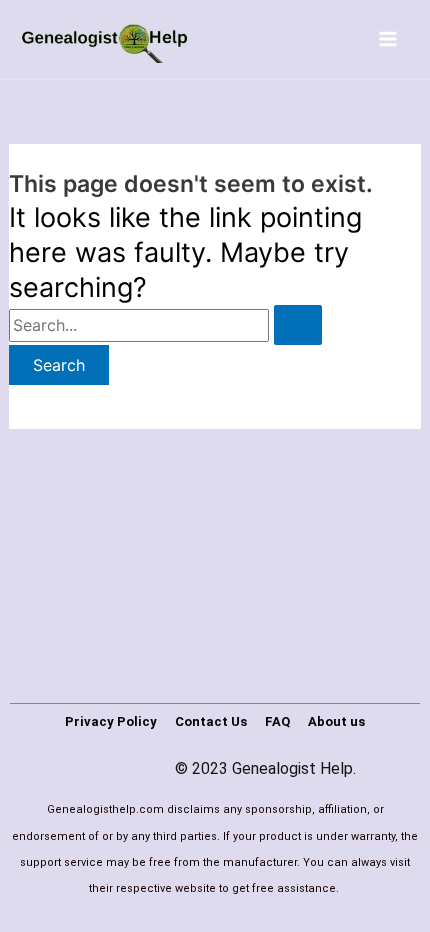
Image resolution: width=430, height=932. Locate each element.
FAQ (277, 721)
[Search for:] (165, 325)
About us (336, 721)
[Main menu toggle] (388, 39)
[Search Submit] (298, 325)
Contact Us (211, 721)
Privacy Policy (111, 721)
